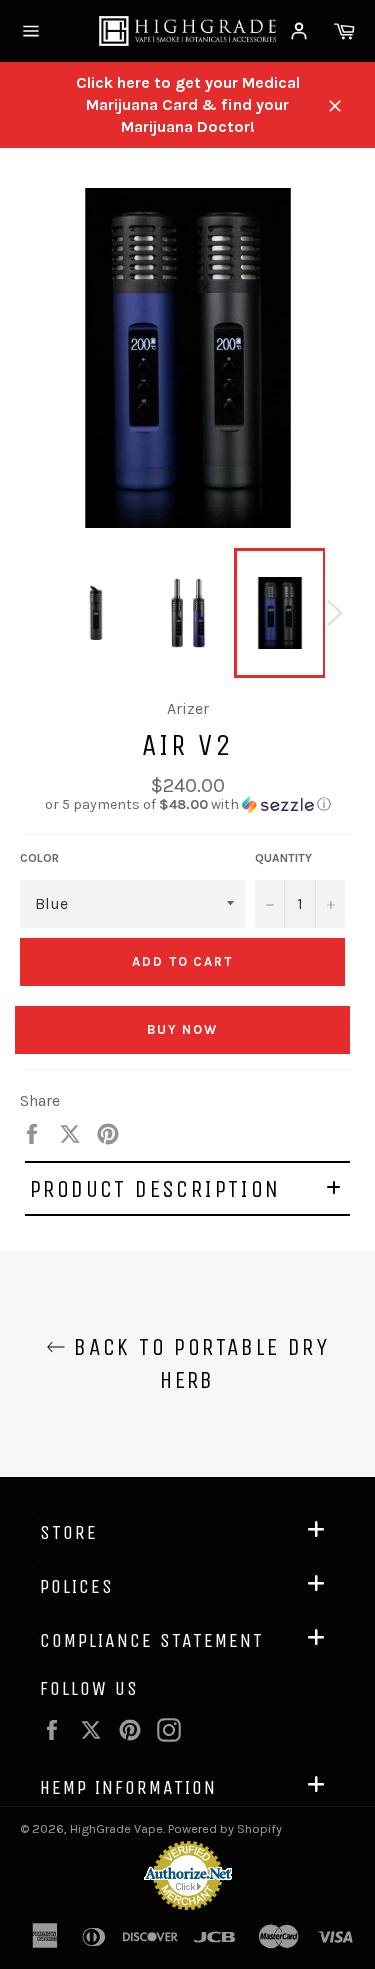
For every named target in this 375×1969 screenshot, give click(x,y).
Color (39, 858)
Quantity (283, 858)
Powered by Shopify (225, 1828)
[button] (187, 805)
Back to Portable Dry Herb (197, 1363)
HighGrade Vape (116, 1828)
